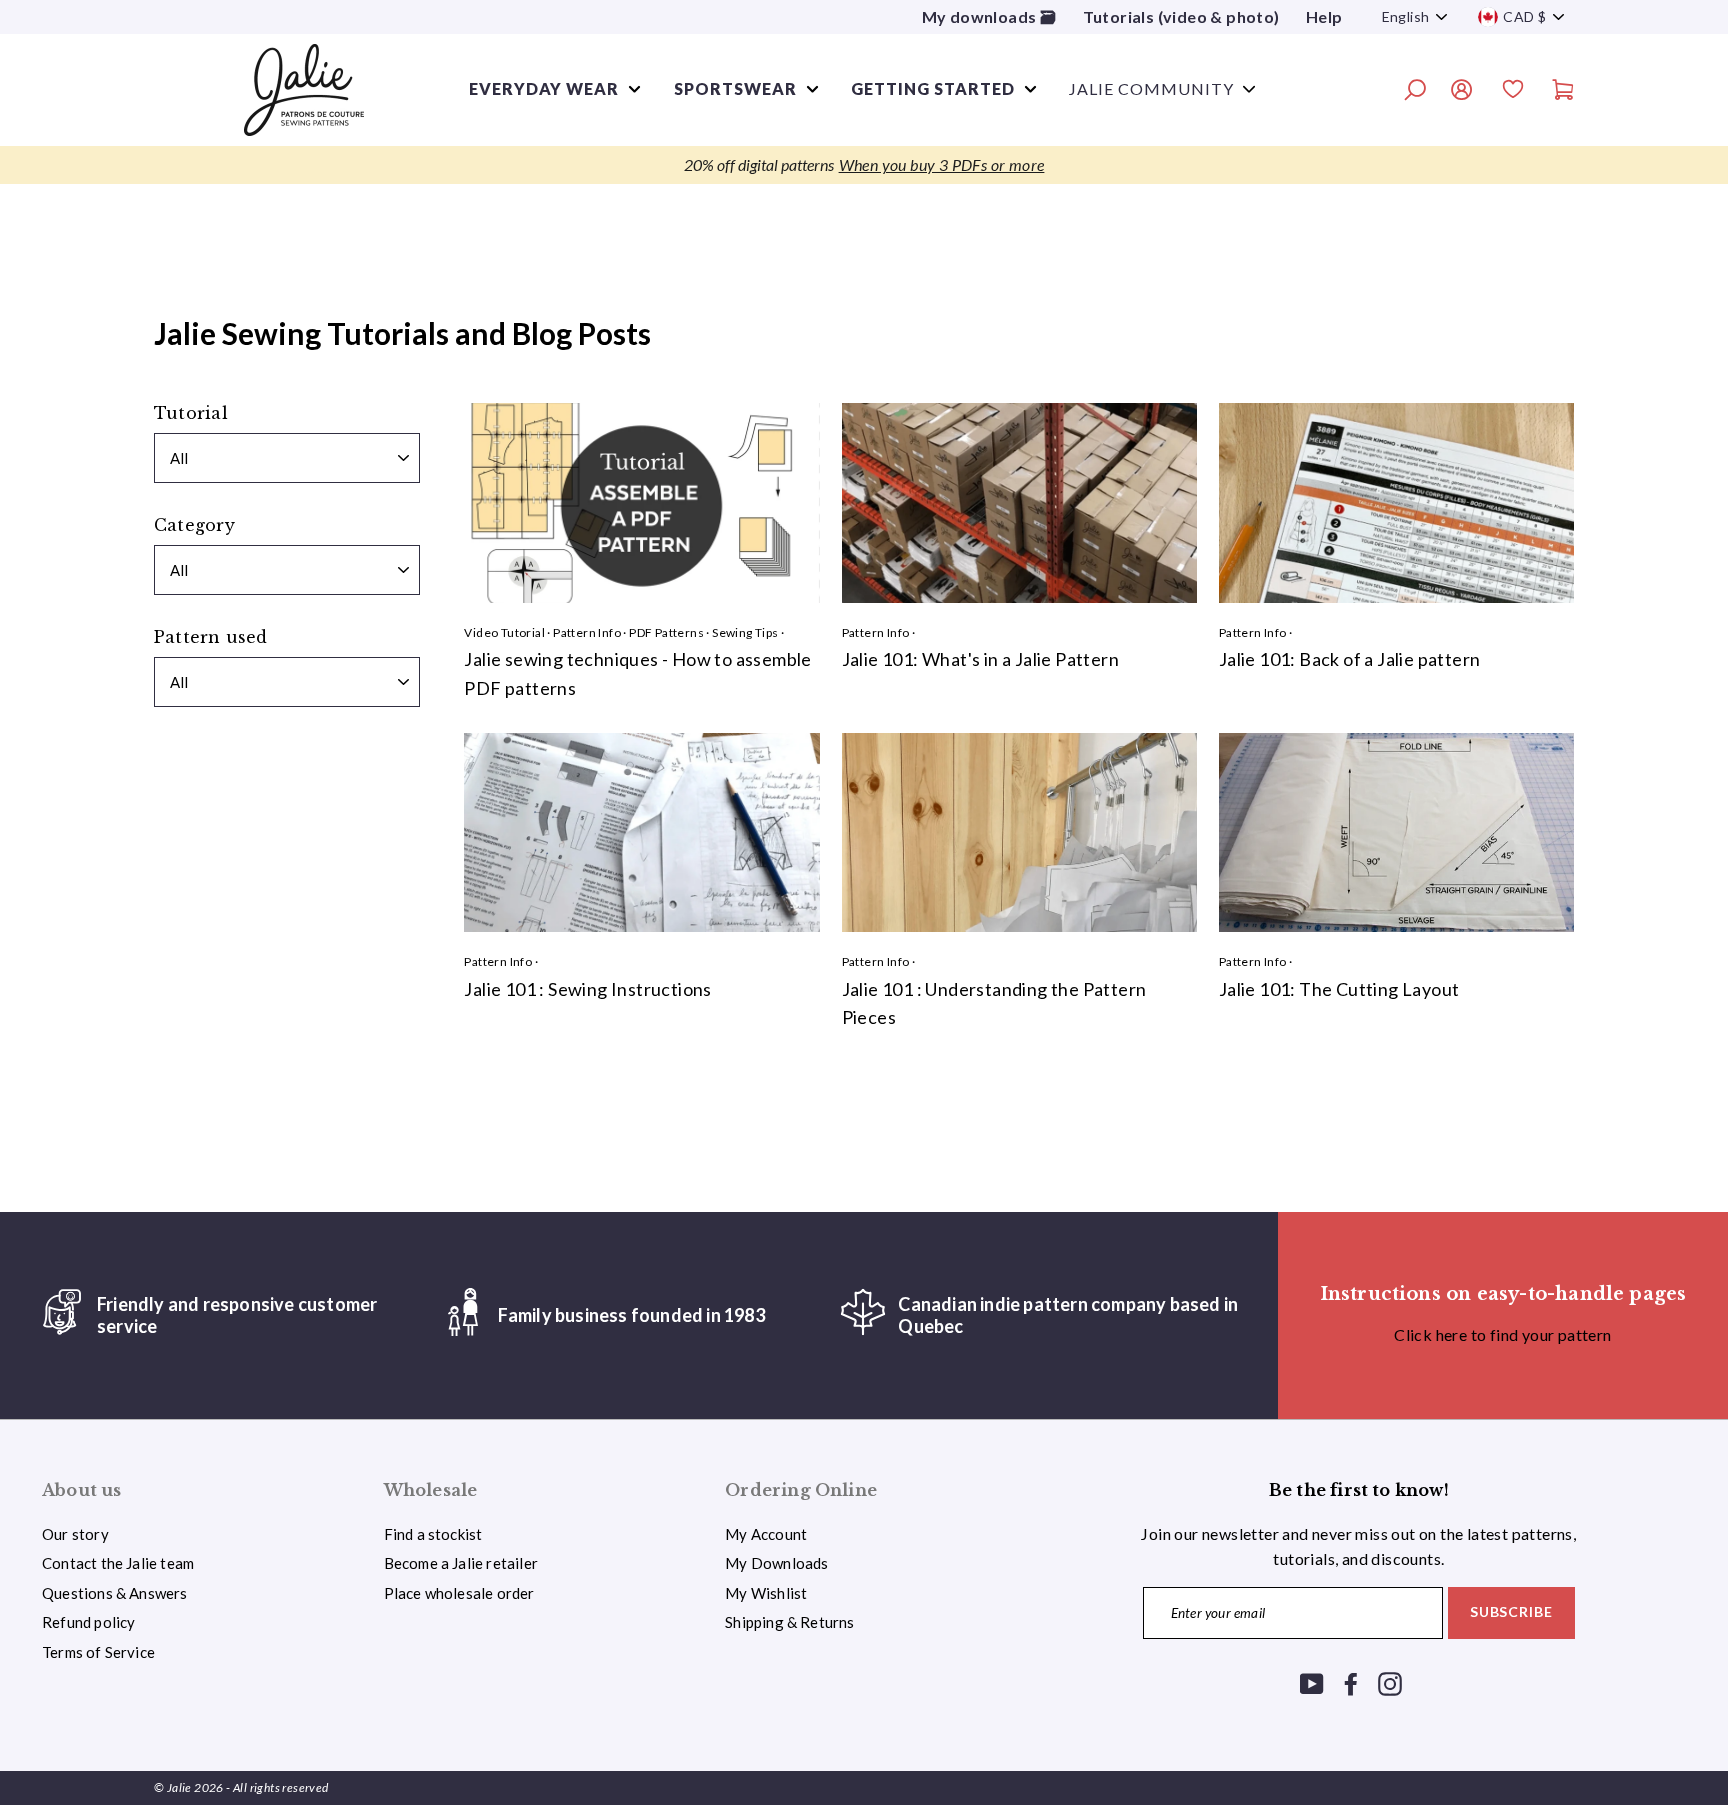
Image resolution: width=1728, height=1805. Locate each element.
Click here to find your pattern (1502, 1334)
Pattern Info (587, 632)
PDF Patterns (666, 632)
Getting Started (933, 88)
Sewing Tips (745, 632)
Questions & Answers (115, 1593)
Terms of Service (98, 1652)
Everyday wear (544, 88)
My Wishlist (766, 1593)
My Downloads (776, 1563)
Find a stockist (433, 1534)
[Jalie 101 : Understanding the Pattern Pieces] (1019, 833)
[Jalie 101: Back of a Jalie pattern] (1396, 503)
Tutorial (191, 413)
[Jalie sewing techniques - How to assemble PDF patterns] (641, 503)
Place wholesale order (459, 1593)
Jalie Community (1151, 88)
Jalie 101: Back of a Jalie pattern (1350, 659)
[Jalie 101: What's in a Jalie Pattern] (1019, 503)
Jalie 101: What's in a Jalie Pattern (980, 659)
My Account (766, 1534)
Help (1324, 16)
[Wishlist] (1513, 92)
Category (194, 525)
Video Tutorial (504, 632)
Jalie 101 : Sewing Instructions (587, 989)
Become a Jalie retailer (461, 1563)
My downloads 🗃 (989, 16)
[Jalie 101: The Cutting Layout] (1396, 833)
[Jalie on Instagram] (1390, 1682)
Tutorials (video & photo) (1181, 16)
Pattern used (211, 637)
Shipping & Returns (789, 1622)
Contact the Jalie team (118, 1563)
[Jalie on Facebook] (1351, 1682)
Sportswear (735, 88)
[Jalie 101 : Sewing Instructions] (641, 833)
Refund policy (88, 1622)
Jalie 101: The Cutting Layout (1339, 989)
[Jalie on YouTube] (1312, 1682)
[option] (864, 165)
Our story (75, 1534)
